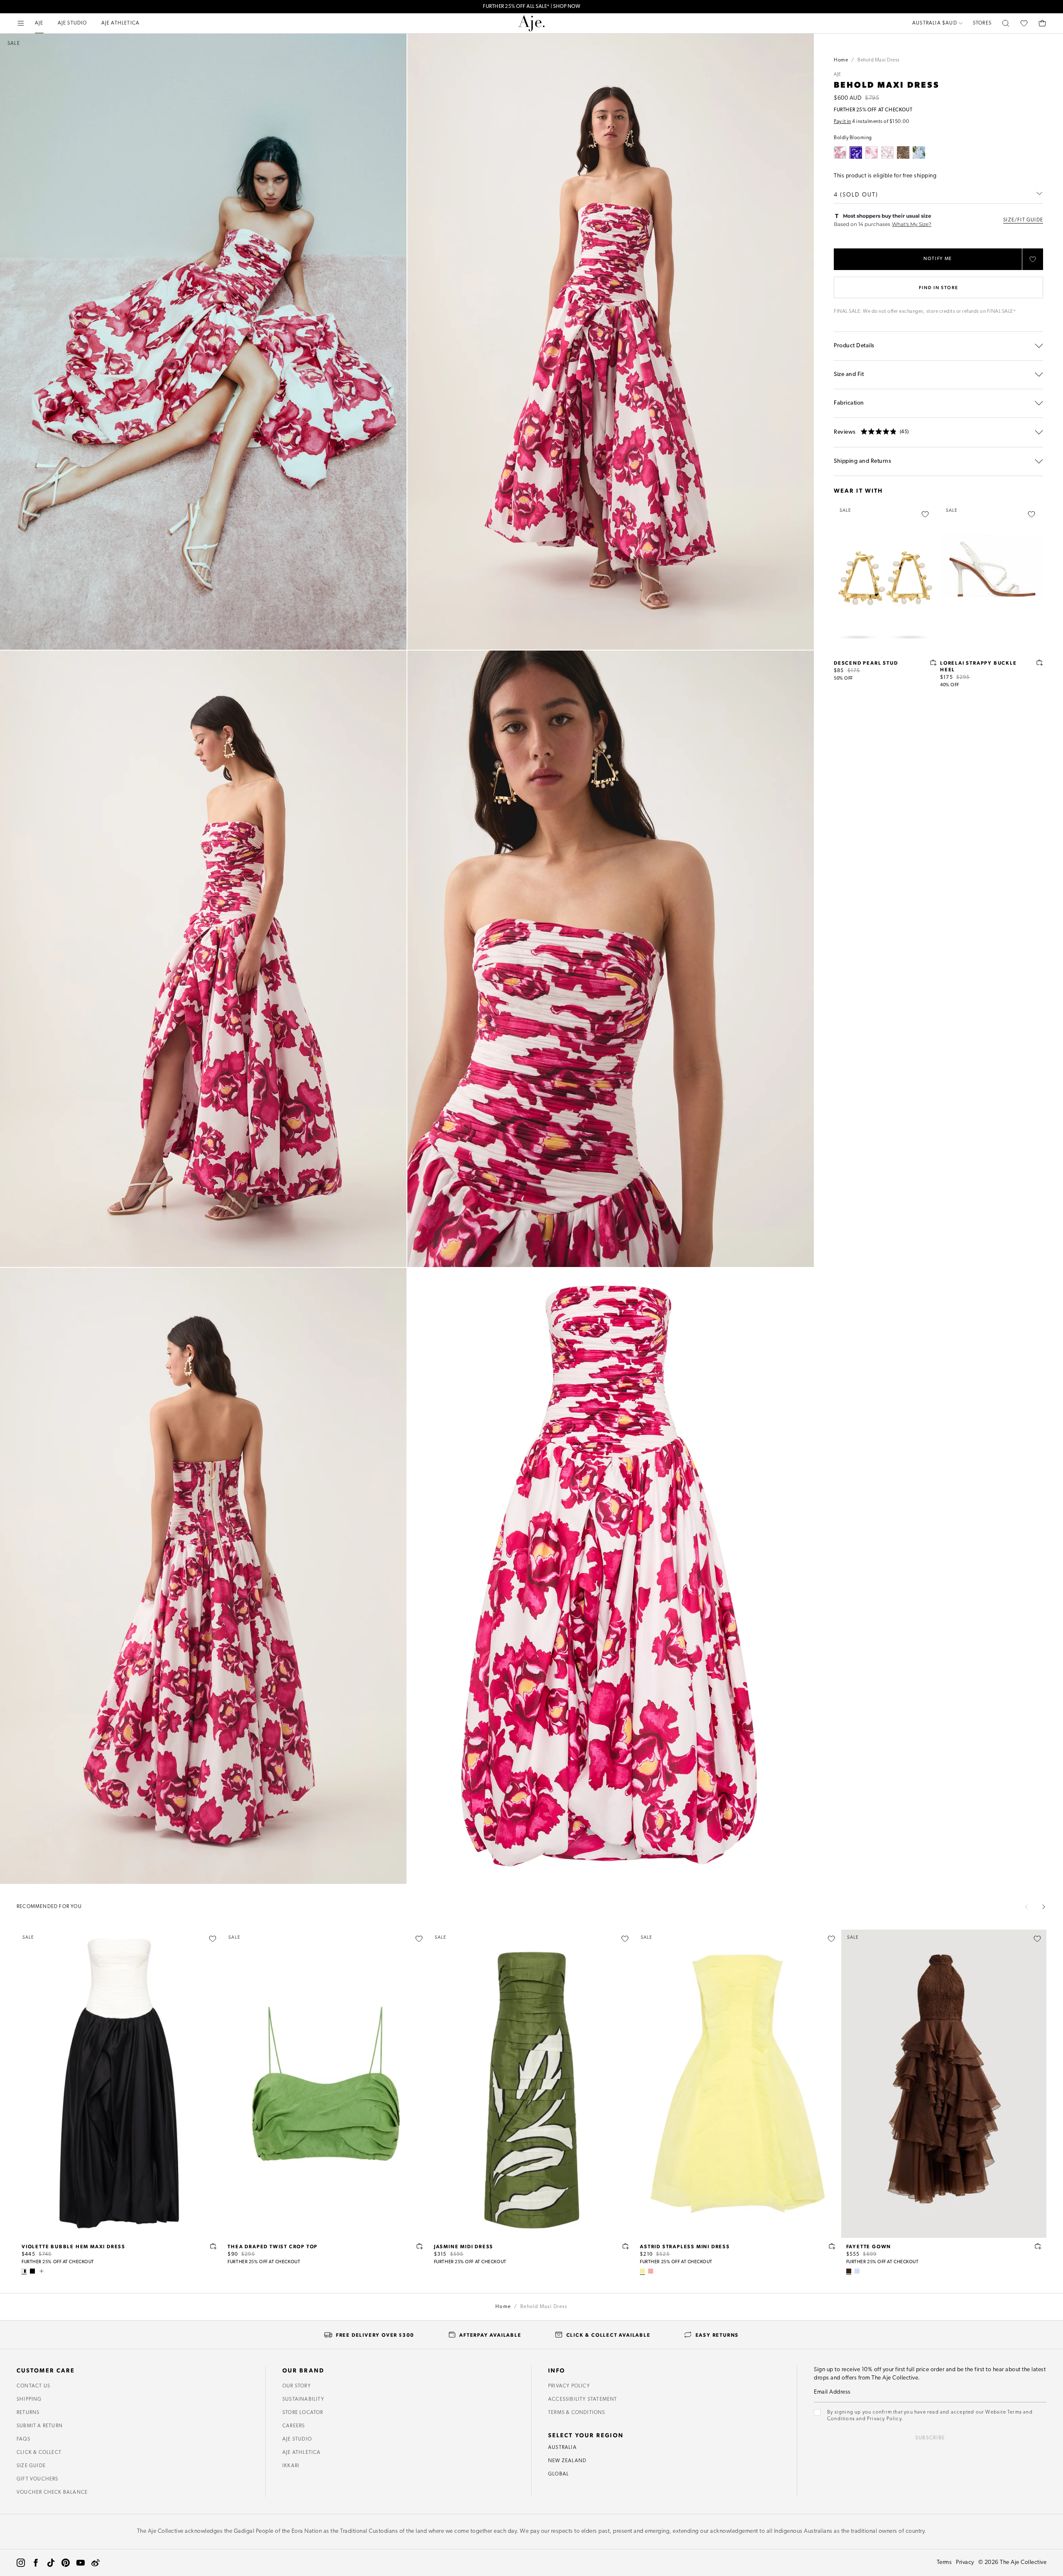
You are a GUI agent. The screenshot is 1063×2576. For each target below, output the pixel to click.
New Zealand (567, 2461)
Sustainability (303, 2399)
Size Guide (31, 2466)
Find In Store (938, 287)
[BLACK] (32, 2271)
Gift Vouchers (38, 2479)
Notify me (938, 259)
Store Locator (303, 2413)
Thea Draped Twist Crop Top (273, 2246)
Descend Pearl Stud (866, 663)
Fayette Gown (869, 2246)
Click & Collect (39, 2453)
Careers (294, 2426)
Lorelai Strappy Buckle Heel (978, 666)
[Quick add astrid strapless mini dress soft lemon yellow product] (832, 2246)
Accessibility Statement (583, 2399)
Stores (982, 23)
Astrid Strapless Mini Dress (685, 2246)
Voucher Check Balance (52, 2493)
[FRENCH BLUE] (857, 2271)
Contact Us (33, 2386)
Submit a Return (40, 2426)
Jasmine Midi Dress (464, 2246)
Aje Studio (297, 2439)
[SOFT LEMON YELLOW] (642, 2271)
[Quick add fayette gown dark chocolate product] (1038, 2246)
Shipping (29, 2399)
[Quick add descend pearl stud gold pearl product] (933, 663)
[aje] (531, 23)
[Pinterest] (66, 2563)
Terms (944, 2562)
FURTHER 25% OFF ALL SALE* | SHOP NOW (531, 6)
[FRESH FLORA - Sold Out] (887, 152)
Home (841, 60)
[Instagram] (21, 2563)
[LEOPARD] (903, 152)
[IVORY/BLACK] (24, 2271)
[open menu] (21, 23)
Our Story (297, 2386)
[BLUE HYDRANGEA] (919, 152)
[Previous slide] (1026, 1907)
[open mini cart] (1042, 23)
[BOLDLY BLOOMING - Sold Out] (840, 152)
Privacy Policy (569, 2386)
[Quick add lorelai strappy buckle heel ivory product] (1040, 663)
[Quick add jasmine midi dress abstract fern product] (626, 2246)
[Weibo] (96, 2563)
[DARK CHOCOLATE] (849, 2271)
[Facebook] (36, 2563)
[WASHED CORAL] (651, 2271)
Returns (28, 2413)
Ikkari (291, 2466)
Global (558, 2474)
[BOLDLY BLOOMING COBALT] (856, 152)
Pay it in (843, 122)
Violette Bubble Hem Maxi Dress (73, 2246)
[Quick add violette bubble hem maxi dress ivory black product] (213, 2246)
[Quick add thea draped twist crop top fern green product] (420, 2246)
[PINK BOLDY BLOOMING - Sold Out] (872, 152)
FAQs (23, 2439)
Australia (562, 2448)
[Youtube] (81, 2563)
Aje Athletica (302, 2453)
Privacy (965, 2562)
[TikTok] (51, 2563)
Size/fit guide (1023, 220)
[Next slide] (1043, 1907)
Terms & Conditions (577, 2413)
